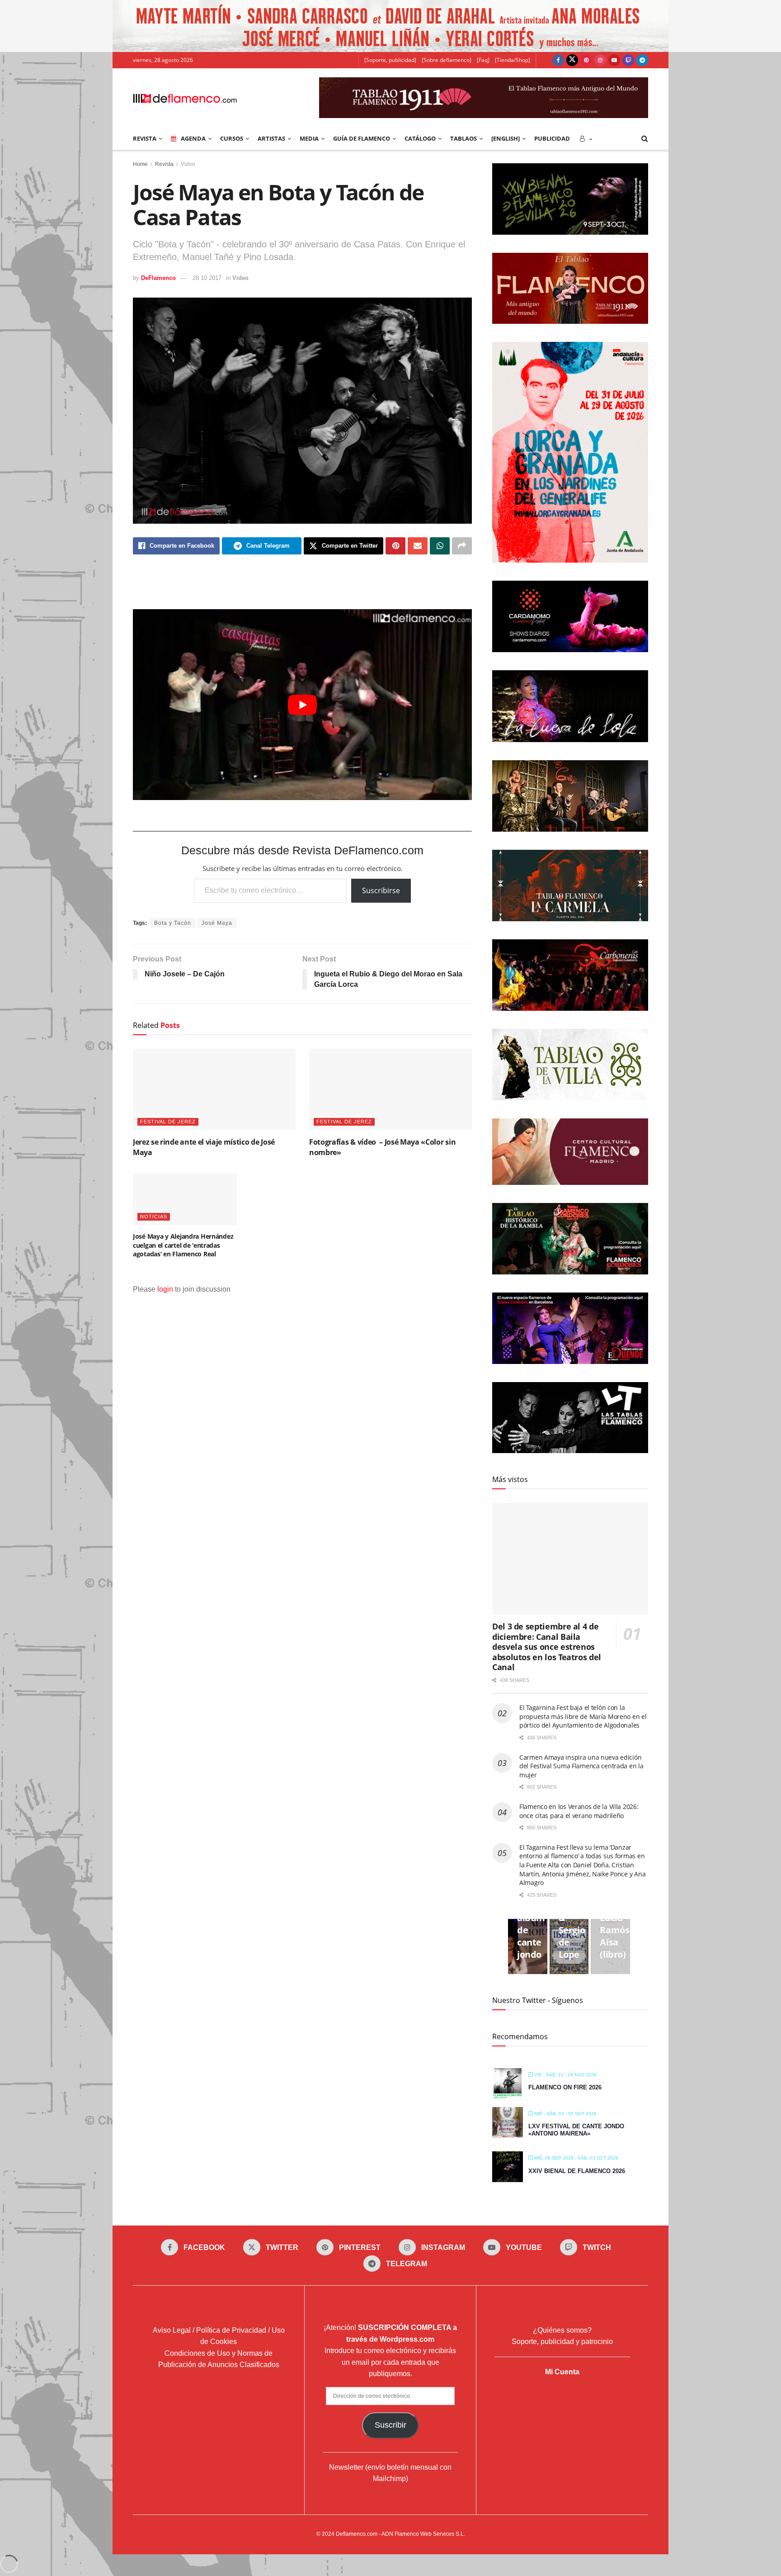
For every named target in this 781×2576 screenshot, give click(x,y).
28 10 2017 (207, 278)
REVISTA (145, 138)
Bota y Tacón (173, 923)
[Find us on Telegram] (642, 60)
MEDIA (309, 138)
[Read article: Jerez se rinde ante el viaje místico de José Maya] (214, 1089)
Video (188, 164)
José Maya (217, 923)
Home (140, 164)
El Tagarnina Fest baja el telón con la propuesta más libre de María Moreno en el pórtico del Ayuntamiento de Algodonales (583, 1716)
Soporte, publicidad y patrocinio (562, 2342)
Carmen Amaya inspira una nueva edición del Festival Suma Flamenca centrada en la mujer (581, 1766)
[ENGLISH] (506, 138)
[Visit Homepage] (185, 98)
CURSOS (232, 138)
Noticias (154, 1217)
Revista (164, 164)
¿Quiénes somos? (562, 2330)
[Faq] (483, 60)
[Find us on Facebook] (558, 60)
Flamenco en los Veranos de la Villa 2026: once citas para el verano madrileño (579, 1811)
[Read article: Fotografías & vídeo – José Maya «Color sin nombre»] (390, 1089)
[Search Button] (645, 138)
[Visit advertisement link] (390, 26)
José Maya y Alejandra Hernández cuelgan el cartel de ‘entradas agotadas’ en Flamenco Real (183, 1245)
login (165, 1289)
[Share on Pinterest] (395, 546)
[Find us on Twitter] (572, 60)
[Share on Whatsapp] (440, 546)
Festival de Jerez (168, 1122)
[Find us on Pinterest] (586, 60)
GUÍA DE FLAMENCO (362, 138)
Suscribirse (381, 890)
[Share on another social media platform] (462, 546)
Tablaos (463, 138)
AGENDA (193, 138)
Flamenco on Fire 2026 (565, 2087)
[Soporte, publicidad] (390, 60)
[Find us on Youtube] (614, 60)
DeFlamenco (158, 278)
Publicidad (552, 138)
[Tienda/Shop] (513, 60)
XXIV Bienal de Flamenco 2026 (577, 2171)
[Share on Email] (418, 546)
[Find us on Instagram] (600, 60)
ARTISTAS (271, 138)
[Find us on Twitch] (628, 60)
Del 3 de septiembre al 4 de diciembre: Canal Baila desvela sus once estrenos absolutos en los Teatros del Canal (547, 1647)
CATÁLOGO (420, 138)
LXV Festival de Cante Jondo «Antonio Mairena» (576, 2130)
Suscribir (390, 2425)
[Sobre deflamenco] (447, 60)
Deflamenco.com (357, 2534)
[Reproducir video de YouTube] (302, 705)
